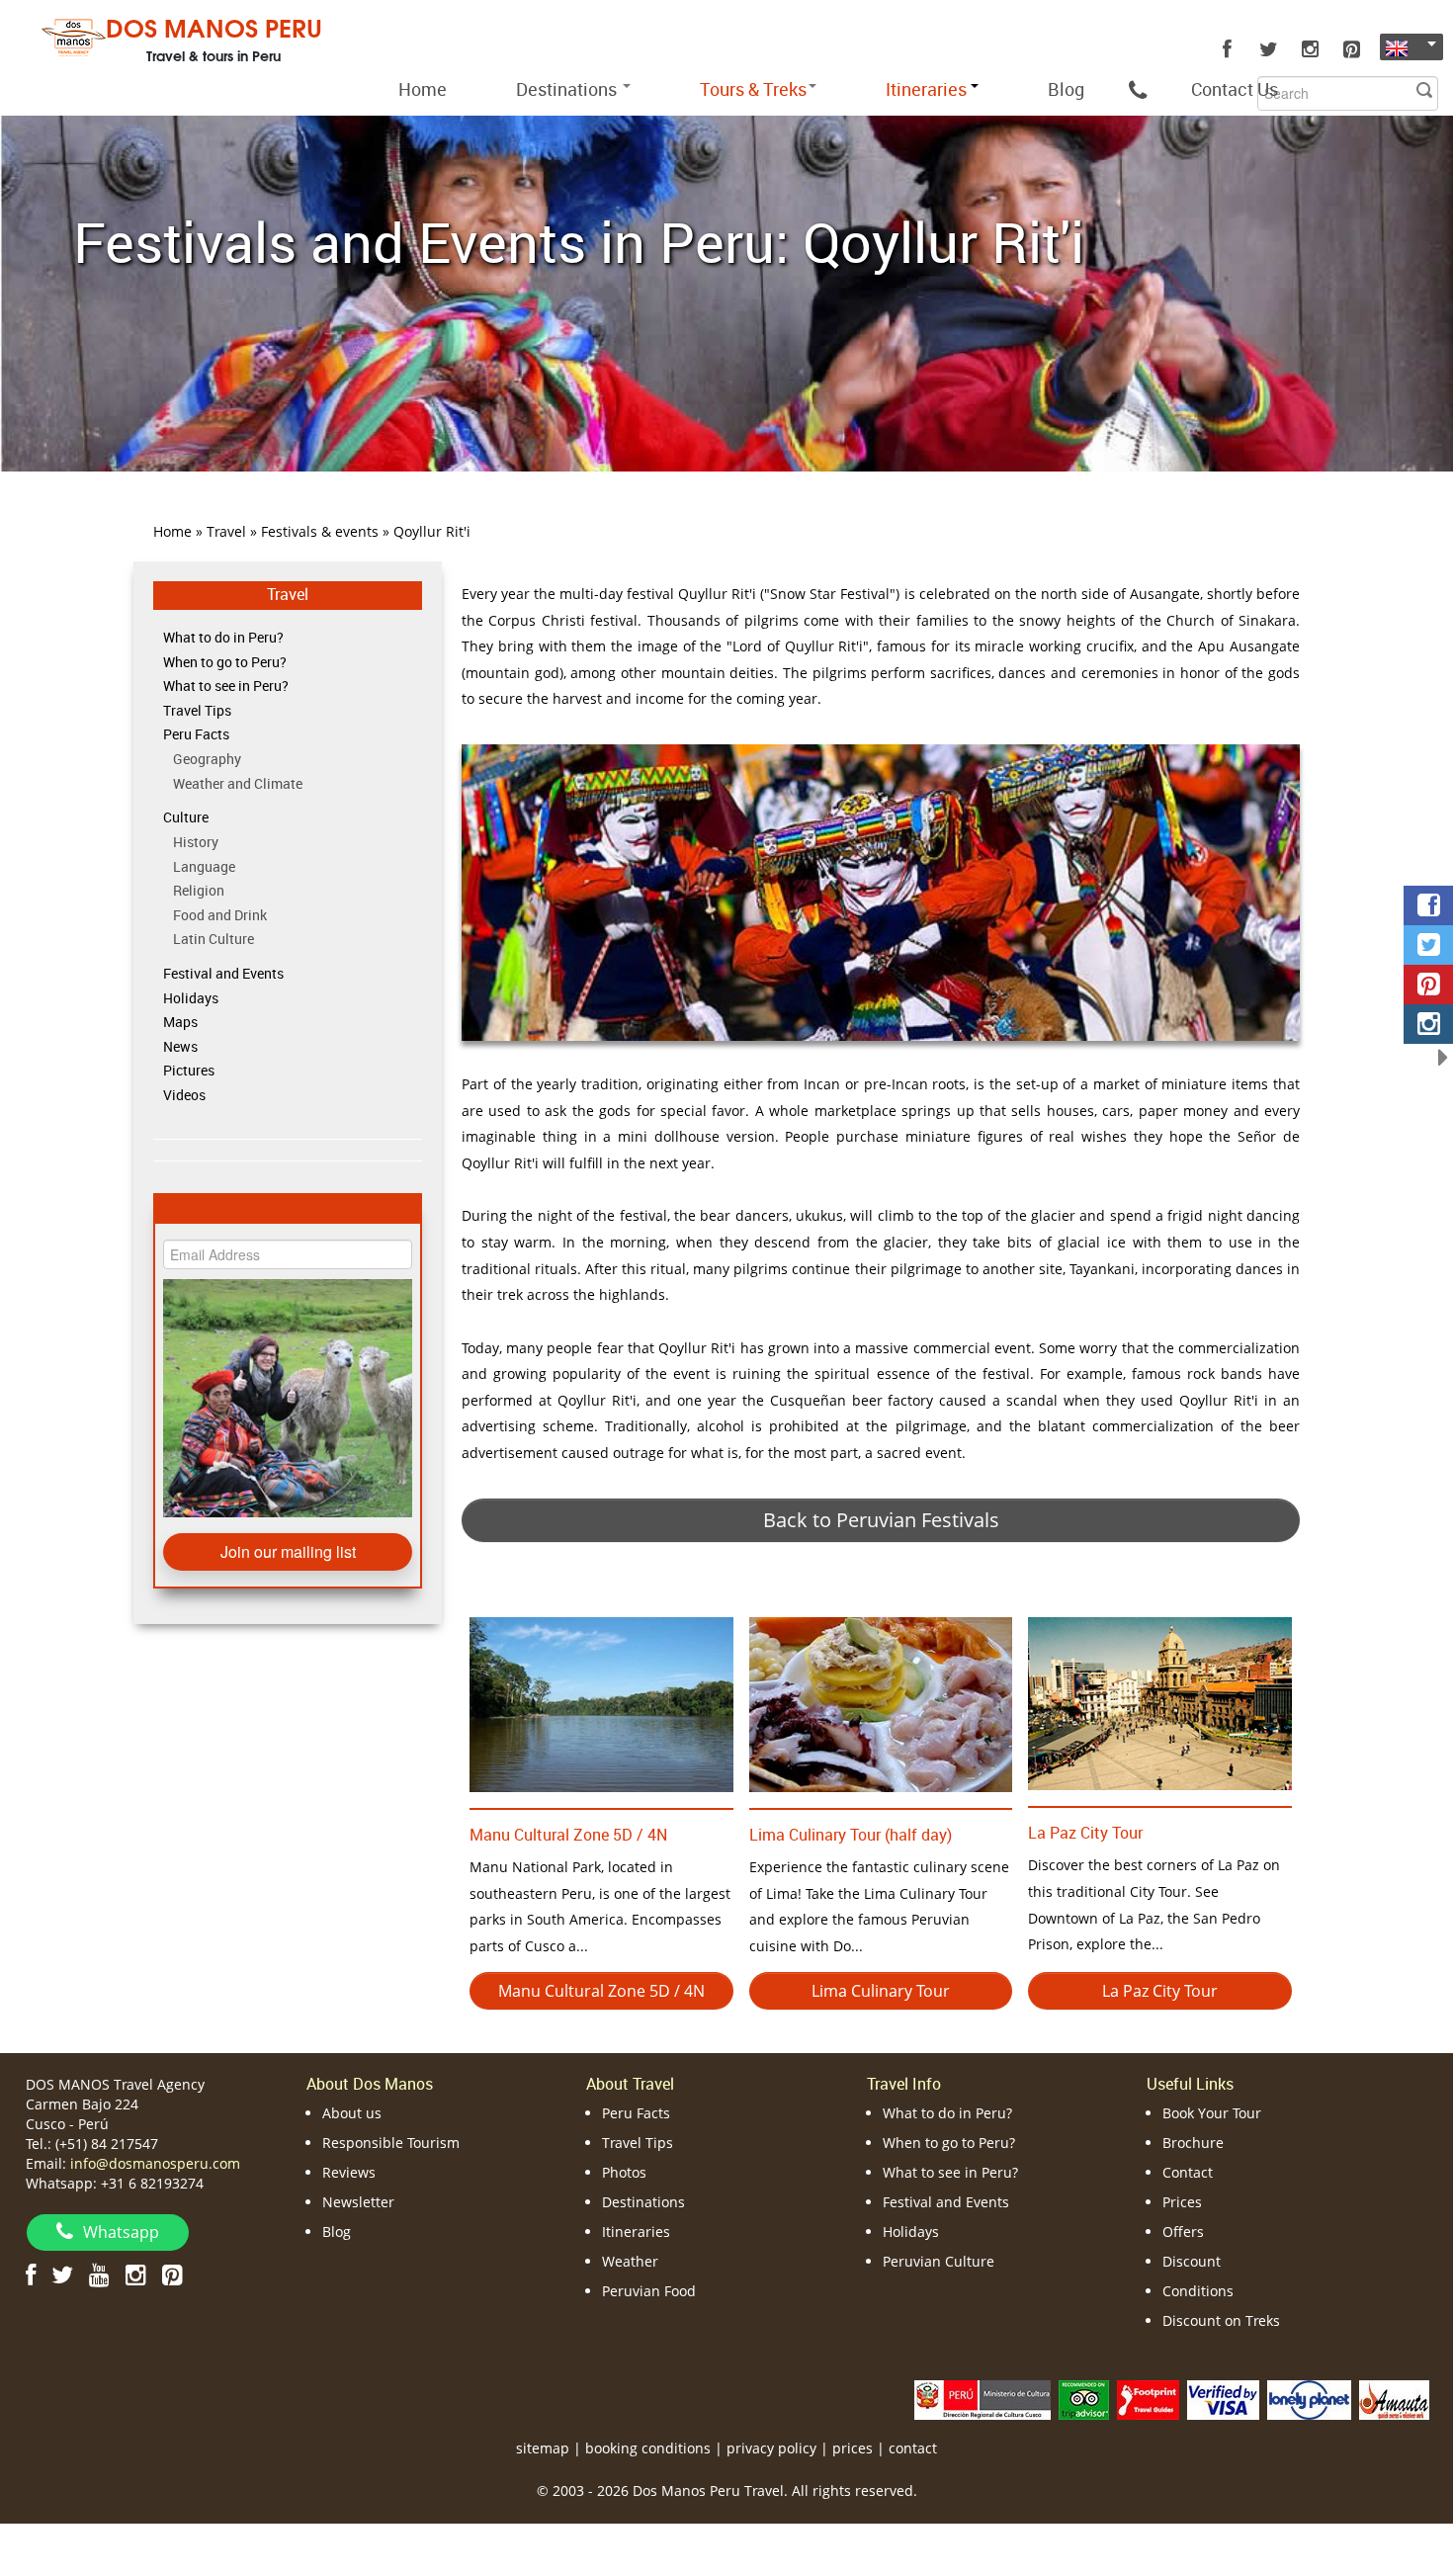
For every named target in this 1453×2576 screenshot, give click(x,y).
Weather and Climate (238, 783)
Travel (288, 594)
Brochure (1193, 2143)
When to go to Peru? (225, 662)
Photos (624, 2172)
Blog (1066, 89)
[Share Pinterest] (1428, 985)
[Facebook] (1227, 49)
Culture (186, 817)
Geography (207, 759)
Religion (199, 890)
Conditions (1198, 2291)
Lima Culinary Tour (881, 1991)
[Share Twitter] (1428, 945)
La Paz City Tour (1085, 1833)
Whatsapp (121, 2232)
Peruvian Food (649, 2291)
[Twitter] (1268, 49)
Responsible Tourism (391, 2143)
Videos (184, 1095)
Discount (1192, 2261)
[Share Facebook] (1428, 905)
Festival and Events (223, 973)
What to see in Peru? (226, 686)
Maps (180, 1022)
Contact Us (1235, 89)
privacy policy (771, 2448)
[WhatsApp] (1138, 89)
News (180, 1046)
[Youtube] (99, 2274)
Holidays (191, 998)
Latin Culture (214, 939)
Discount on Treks (1221, 2320)
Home (423, 89)
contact (913, 2448)
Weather (630, 2261)
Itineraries (636, 2232)
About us (352, 2113)
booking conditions (648, 2448)
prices (853, 2448)
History (196, 842)
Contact (1188, 2172)
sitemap (543, 2448)
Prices (1182, 2202)
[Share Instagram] (1428, 1024)
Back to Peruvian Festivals (881, 1520)
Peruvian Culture (939, 2261)
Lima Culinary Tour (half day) (851, 1835)
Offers (1183, 2232)
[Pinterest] (1351, 49)
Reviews (349, 2172)
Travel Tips (197, 710)
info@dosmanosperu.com (155, 2163)
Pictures (189, 1070)
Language (204, 866)
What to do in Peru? (223, 637)
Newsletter (358, 2202)
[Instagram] (1310, 49)
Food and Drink (220, 915)
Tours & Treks (753, 89)
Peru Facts (196, 734)
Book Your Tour (1212, 2113)
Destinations (568, 89)
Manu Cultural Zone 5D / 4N (568, 1835)
